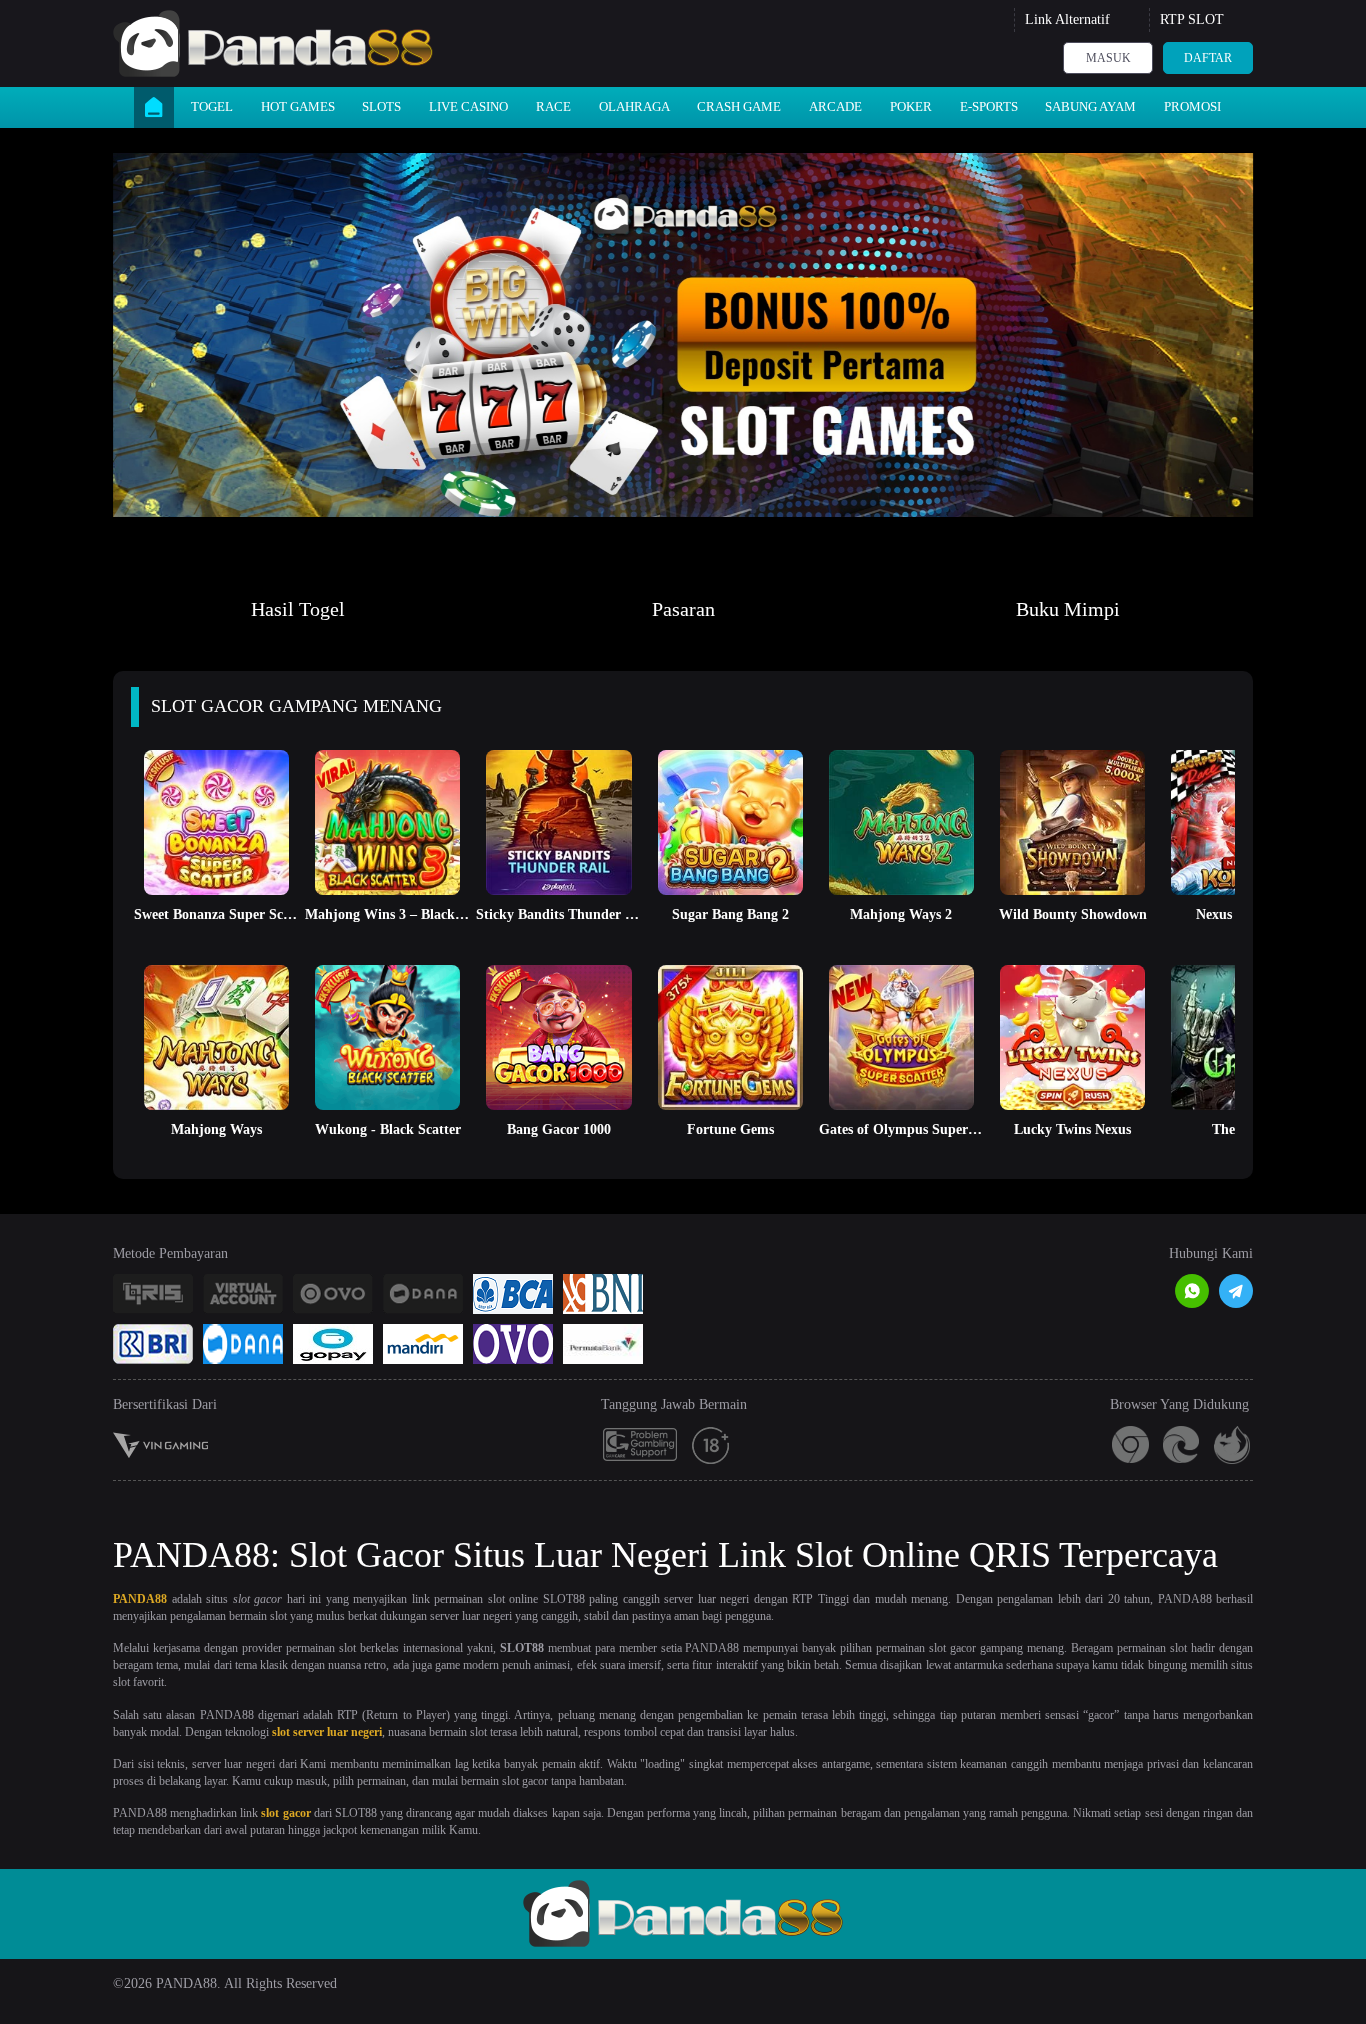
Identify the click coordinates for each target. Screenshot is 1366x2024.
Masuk (1108, 58)
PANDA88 (140, 1599)
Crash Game (739, 106)
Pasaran (683, 609)
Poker (911, 106)
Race (553, 106)
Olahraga (634, 106)
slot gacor (285, 1813)
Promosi (1192, 106)
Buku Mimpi (1068, 609)
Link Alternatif (1067, 19)
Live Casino (468, 106)
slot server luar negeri (327, 1732)
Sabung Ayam (1090, 106)
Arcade (835, 106)
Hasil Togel (298, 609)
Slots (381, 106)
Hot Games (298, 106)
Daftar (1208, 58)
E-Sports (989, 106)
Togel (212, 106)
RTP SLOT (1192, 19)
